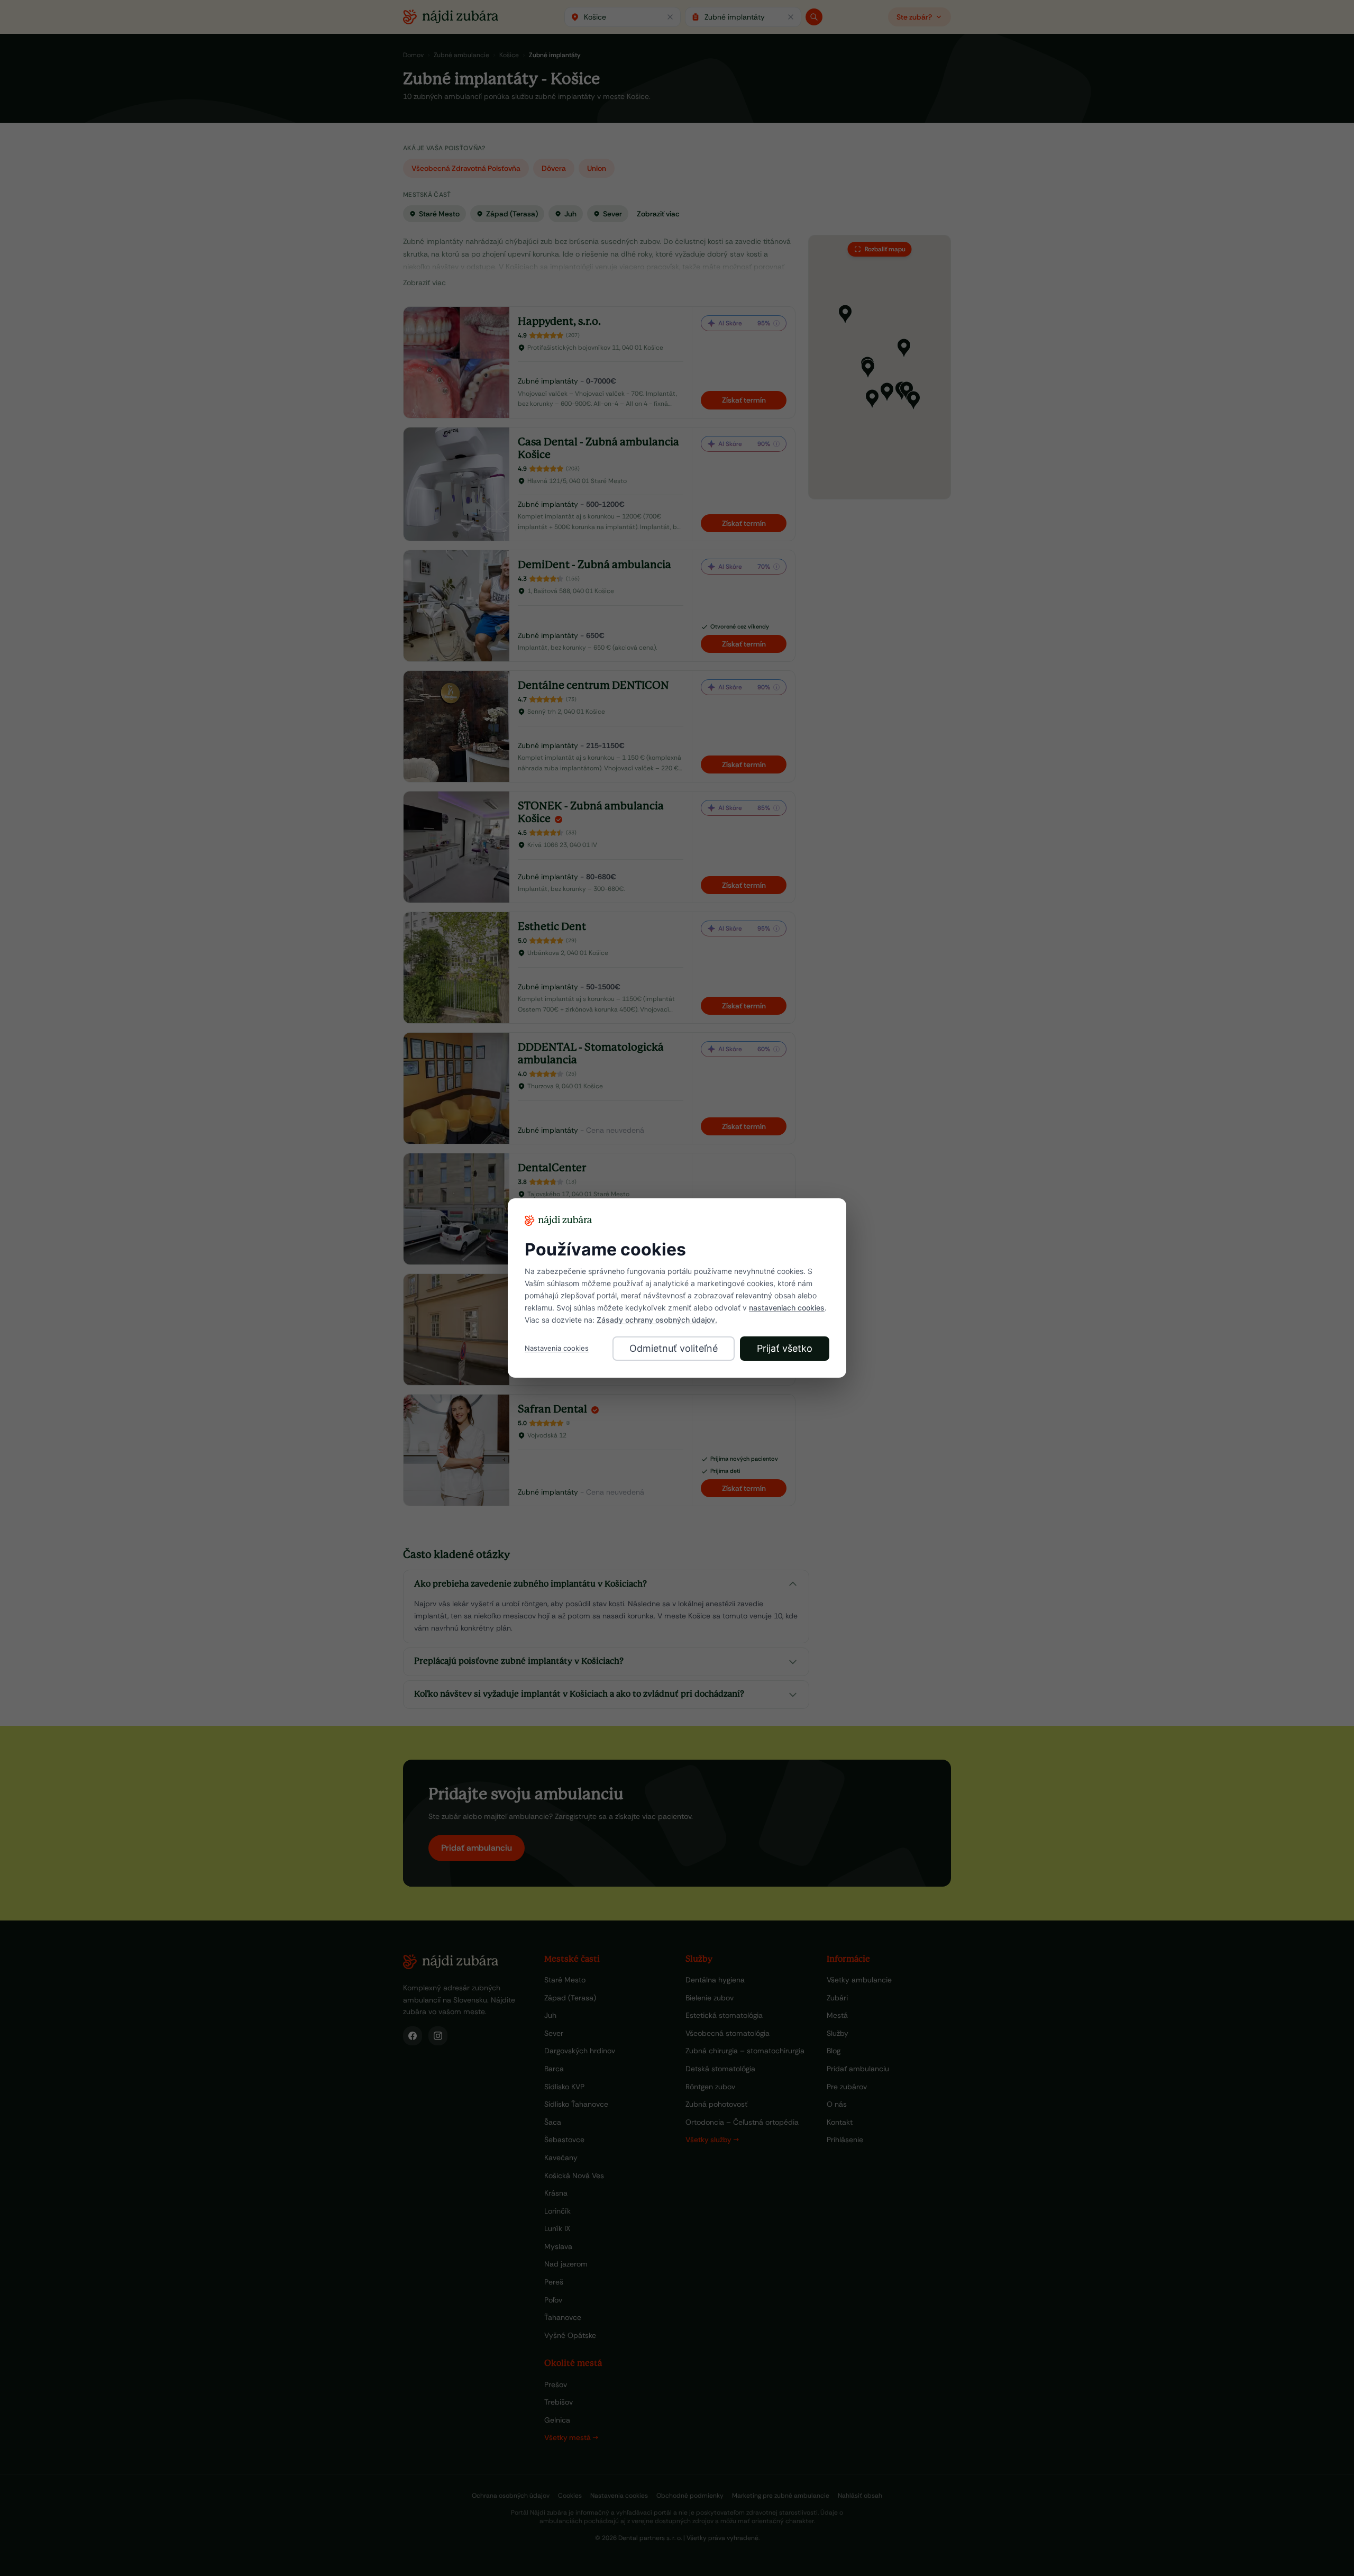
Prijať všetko (785, 1348)
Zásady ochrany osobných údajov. (657, 1320)
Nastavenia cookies (557, 1348)
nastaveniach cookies (787, 1308)
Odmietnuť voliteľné (674, 1348)
